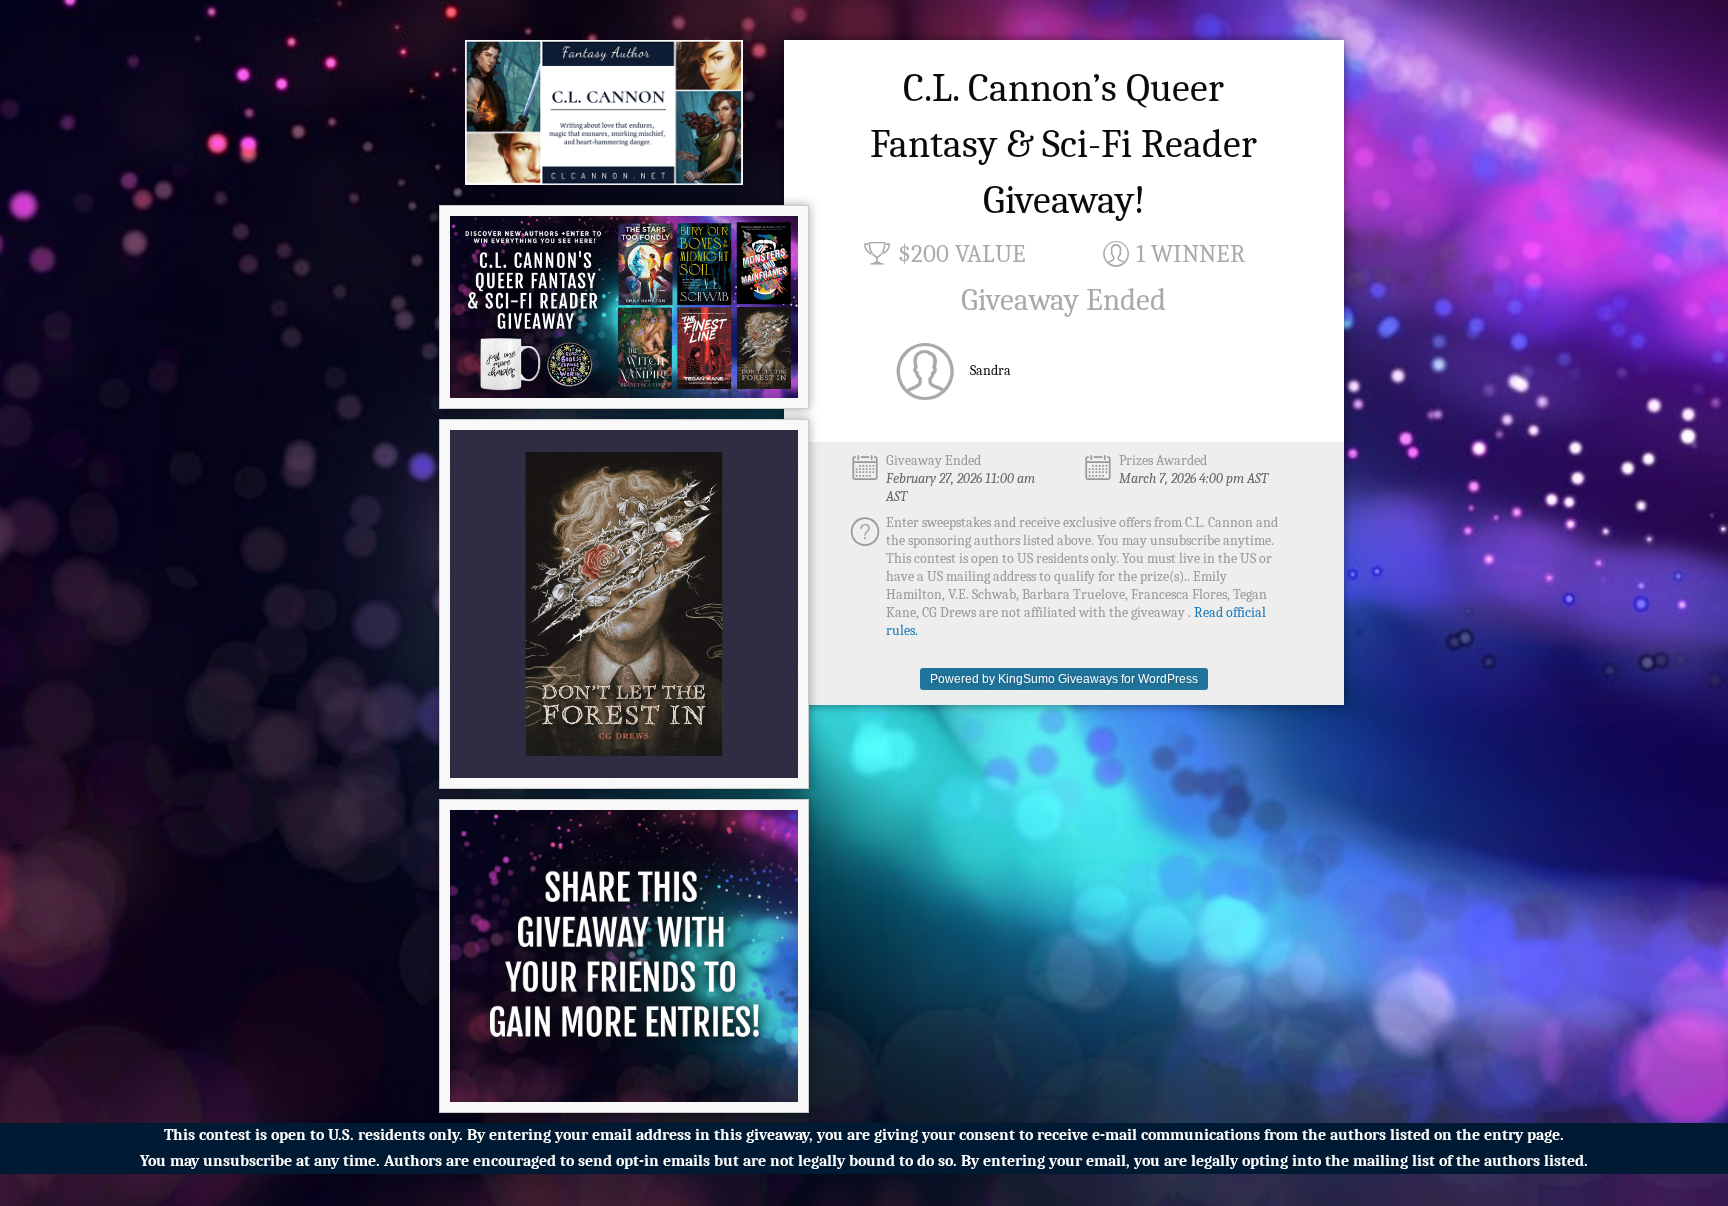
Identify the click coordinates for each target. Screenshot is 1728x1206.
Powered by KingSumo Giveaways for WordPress (1064, 679)
